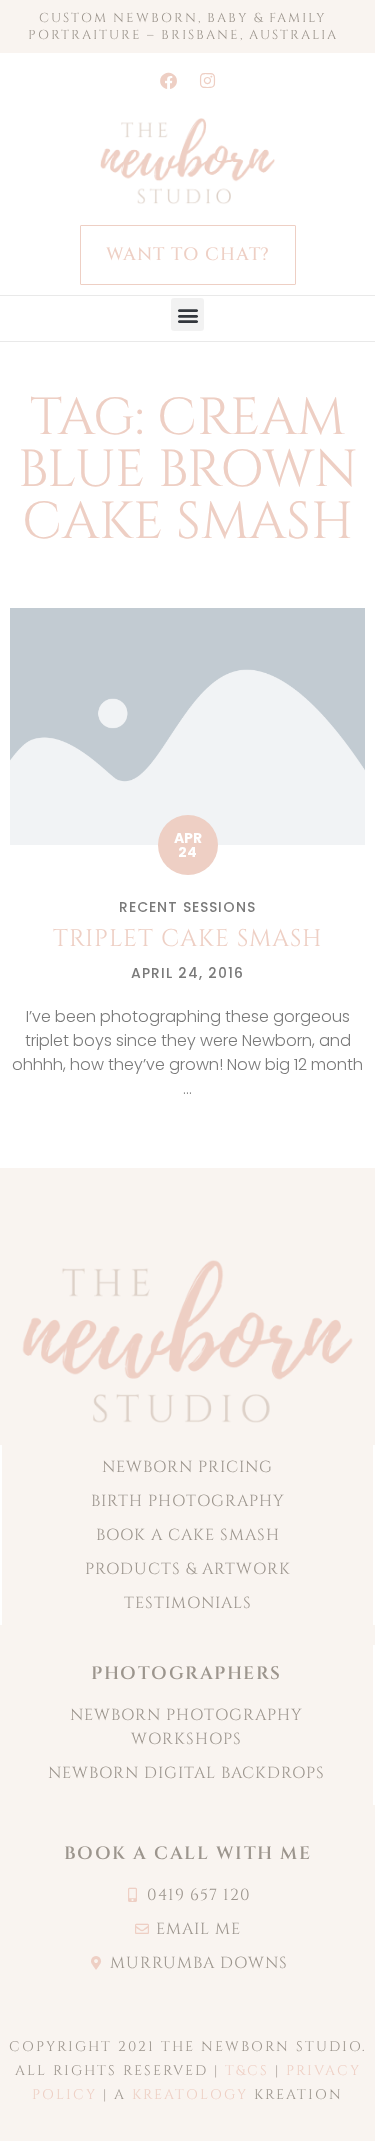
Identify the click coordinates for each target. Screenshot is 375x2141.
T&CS (247, 2070)
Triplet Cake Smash (188, 939)
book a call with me (188, 1853)
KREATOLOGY (190, 2094)
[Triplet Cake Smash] (187, 725)
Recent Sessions (187, 907)
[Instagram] (207, 80)
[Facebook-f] (168, 80)
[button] (187, 314)
